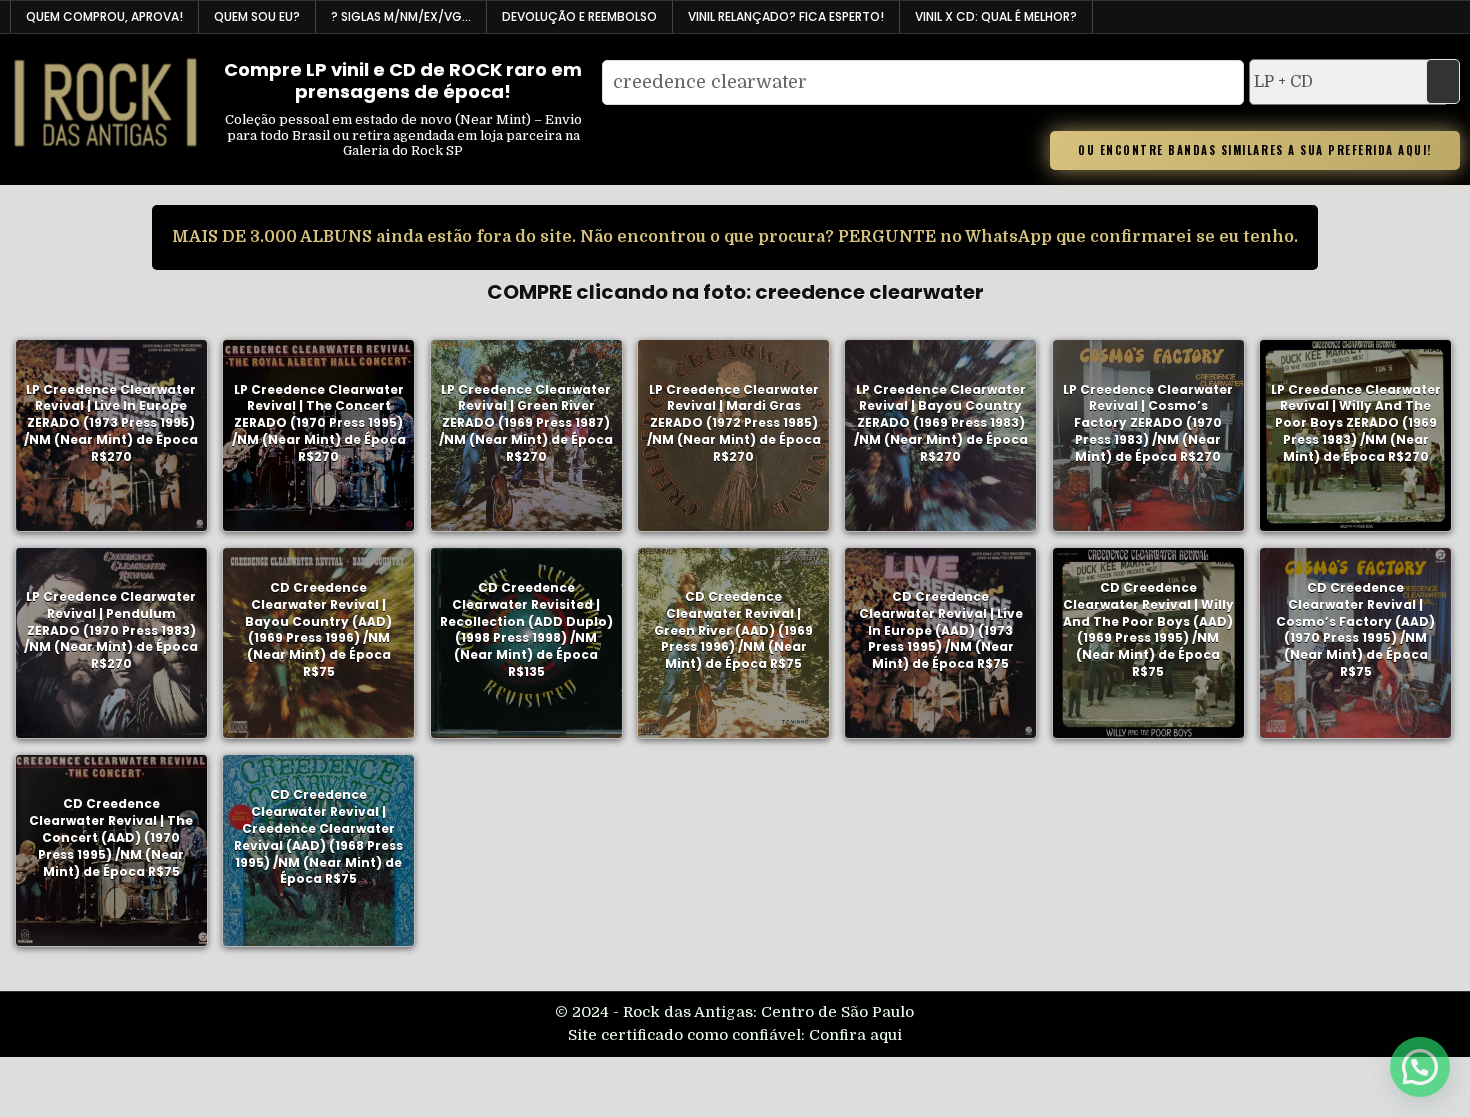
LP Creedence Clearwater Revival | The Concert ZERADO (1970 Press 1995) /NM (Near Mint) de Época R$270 (319, 422)
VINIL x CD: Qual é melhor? (996, 16)
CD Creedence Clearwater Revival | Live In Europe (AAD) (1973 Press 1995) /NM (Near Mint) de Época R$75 (941, 630)
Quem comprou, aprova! (104, 16)
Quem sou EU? (257, 16)
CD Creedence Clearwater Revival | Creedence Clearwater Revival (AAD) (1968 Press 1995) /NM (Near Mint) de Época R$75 (318, 836)
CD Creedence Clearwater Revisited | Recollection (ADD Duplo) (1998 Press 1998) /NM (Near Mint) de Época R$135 (526, 629)
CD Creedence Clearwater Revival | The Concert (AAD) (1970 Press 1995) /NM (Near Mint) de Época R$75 (111, 837)
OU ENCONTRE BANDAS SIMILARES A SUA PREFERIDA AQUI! (1255, 150)
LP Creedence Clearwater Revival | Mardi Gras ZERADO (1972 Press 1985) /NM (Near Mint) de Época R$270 (734, 422)
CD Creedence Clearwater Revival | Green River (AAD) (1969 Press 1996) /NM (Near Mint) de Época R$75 (733, 630)
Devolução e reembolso (579, 16)
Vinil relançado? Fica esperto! (786, 16)
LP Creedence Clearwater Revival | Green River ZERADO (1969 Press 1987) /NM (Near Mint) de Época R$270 (526, 422)
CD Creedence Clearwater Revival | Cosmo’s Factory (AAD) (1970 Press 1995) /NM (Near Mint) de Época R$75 (1355, 629)
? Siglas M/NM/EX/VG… (401, 16)
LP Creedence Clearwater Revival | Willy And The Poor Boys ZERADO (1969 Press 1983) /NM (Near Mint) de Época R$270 (1356, 422)
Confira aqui (855, 1035)
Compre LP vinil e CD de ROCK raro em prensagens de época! (403, 80)
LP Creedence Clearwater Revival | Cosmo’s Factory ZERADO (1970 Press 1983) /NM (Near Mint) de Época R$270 (1148, 422)
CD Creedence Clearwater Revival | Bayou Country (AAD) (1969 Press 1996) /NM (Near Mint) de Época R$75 (318, 629)
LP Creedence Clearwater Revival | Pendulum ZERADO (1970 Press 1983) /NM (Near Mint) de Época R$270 (111, 630)
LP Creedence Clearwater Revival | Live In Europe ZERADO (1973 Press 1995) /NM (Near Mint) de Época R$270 (111, 422)
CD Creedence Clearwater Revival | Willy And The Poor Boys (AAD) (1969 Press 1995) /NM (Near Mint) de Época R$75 (1148, 629)
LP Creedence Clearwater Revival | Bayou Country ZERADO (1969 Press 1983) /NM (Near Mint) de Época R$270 (941, 422)
